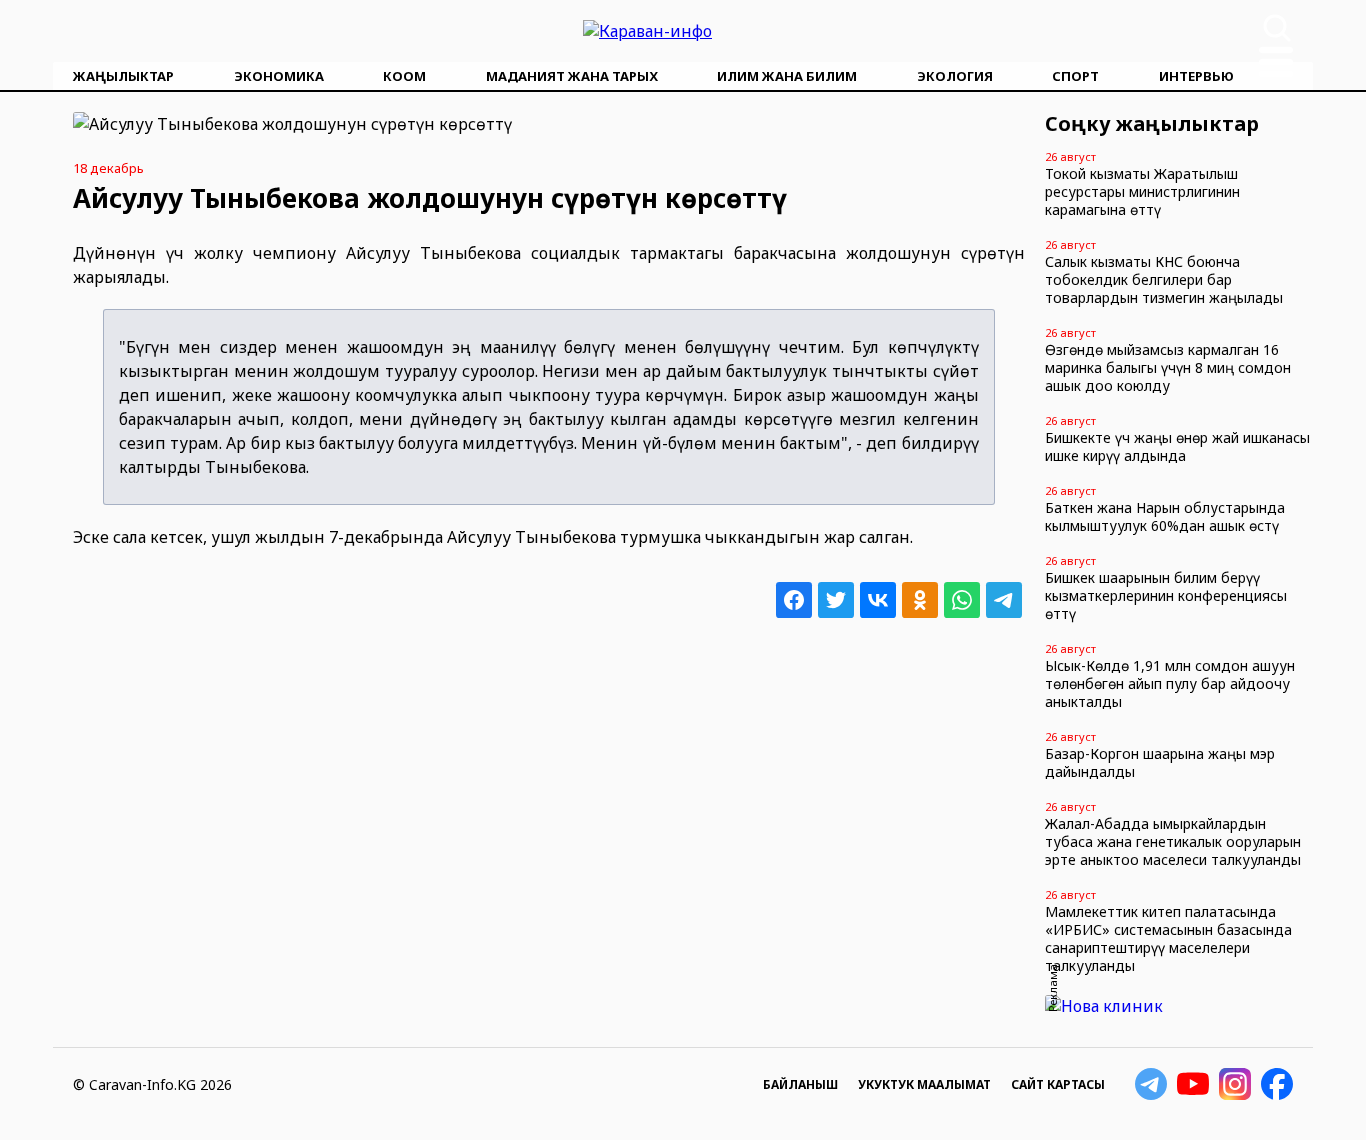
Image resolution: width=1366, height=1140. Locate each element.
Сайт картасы (1058, 1084)
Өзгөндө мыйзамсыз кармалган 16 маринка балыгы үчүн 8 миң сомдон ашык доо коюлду (1168, 367)
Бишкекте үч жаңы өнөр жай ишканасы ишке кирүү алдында (1177, 446)
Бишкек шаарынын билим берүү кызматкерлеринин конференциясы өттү (1166, 595)
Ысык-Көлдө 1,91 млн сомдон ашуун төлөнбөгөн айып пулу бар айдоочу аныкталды (1170, 683)
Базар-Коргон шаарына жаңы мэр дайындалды (1160, 762)
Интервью (1196, 76)
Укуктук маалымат (924, 1084)
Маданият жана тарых (572, 76)
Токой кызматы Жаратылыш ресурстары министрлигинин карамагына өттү (1142, 191)
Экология (955, 76)
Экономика (279, 76)
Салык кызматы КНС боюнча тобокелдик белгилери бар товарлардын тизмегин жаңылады (1164, 279)
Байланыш (800, 1084)
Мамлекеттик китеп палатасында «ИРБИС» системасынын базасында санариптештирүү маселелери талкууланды (1168, 938)
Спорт (1075, 76)
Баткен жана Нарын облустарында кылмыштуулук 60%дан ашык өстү (1165, 516)
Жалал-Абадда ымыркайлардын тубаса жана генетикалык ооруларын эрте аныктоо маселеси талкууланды (1173, 841)
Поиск (1277, 28)
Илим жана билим (787, 76)
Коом (404, 76)
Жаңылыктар (123, 76)
